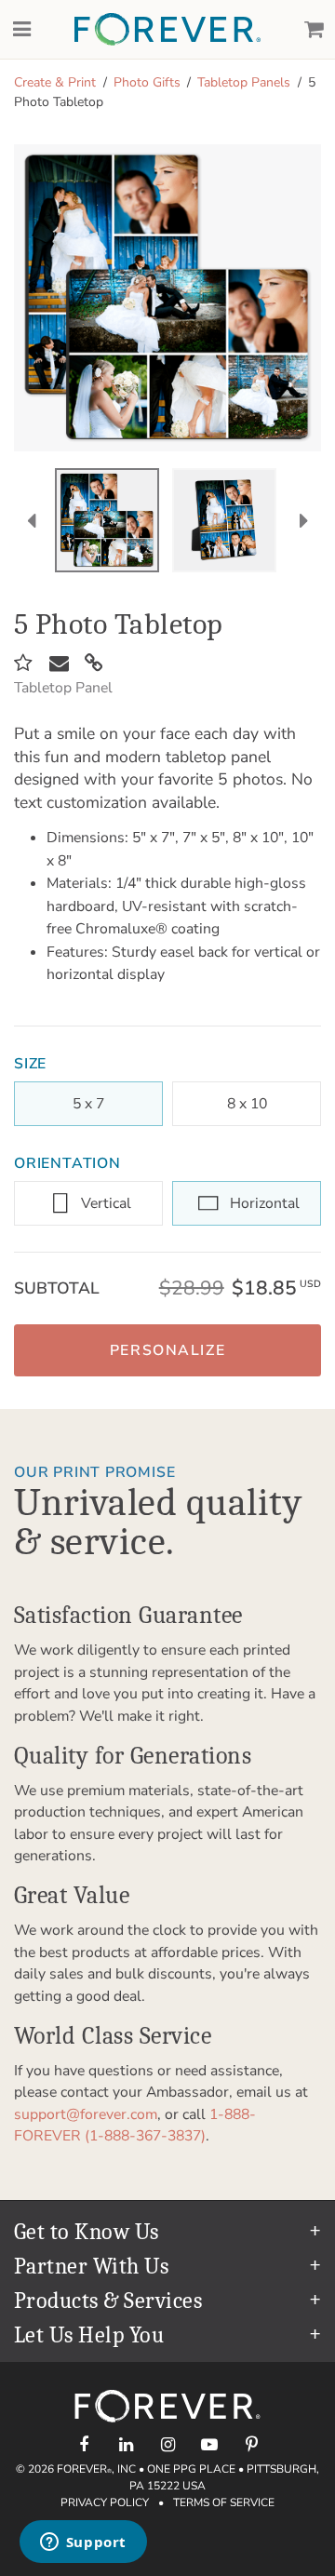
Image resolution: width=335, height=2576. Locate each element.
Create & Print (55, 82)
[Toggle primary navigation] (21, 30)
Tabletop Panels (244, 82)
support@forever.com (86, 2114)
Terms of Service (224, 2502)
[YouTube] (210, 2444)
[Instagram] (168, 2444)
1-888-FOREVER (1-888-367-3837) (135, 2126)
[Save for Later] (23, 664)
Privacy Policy (105, 2502)
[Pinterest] (252, 2444)
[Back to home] (167, 29)
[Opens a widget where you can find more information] (83, 2543)
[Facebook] (84, 2444)
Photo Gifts (147, 82)
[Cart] (314, 30)
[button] (167, 1350)
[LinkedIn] (126, 2444)
